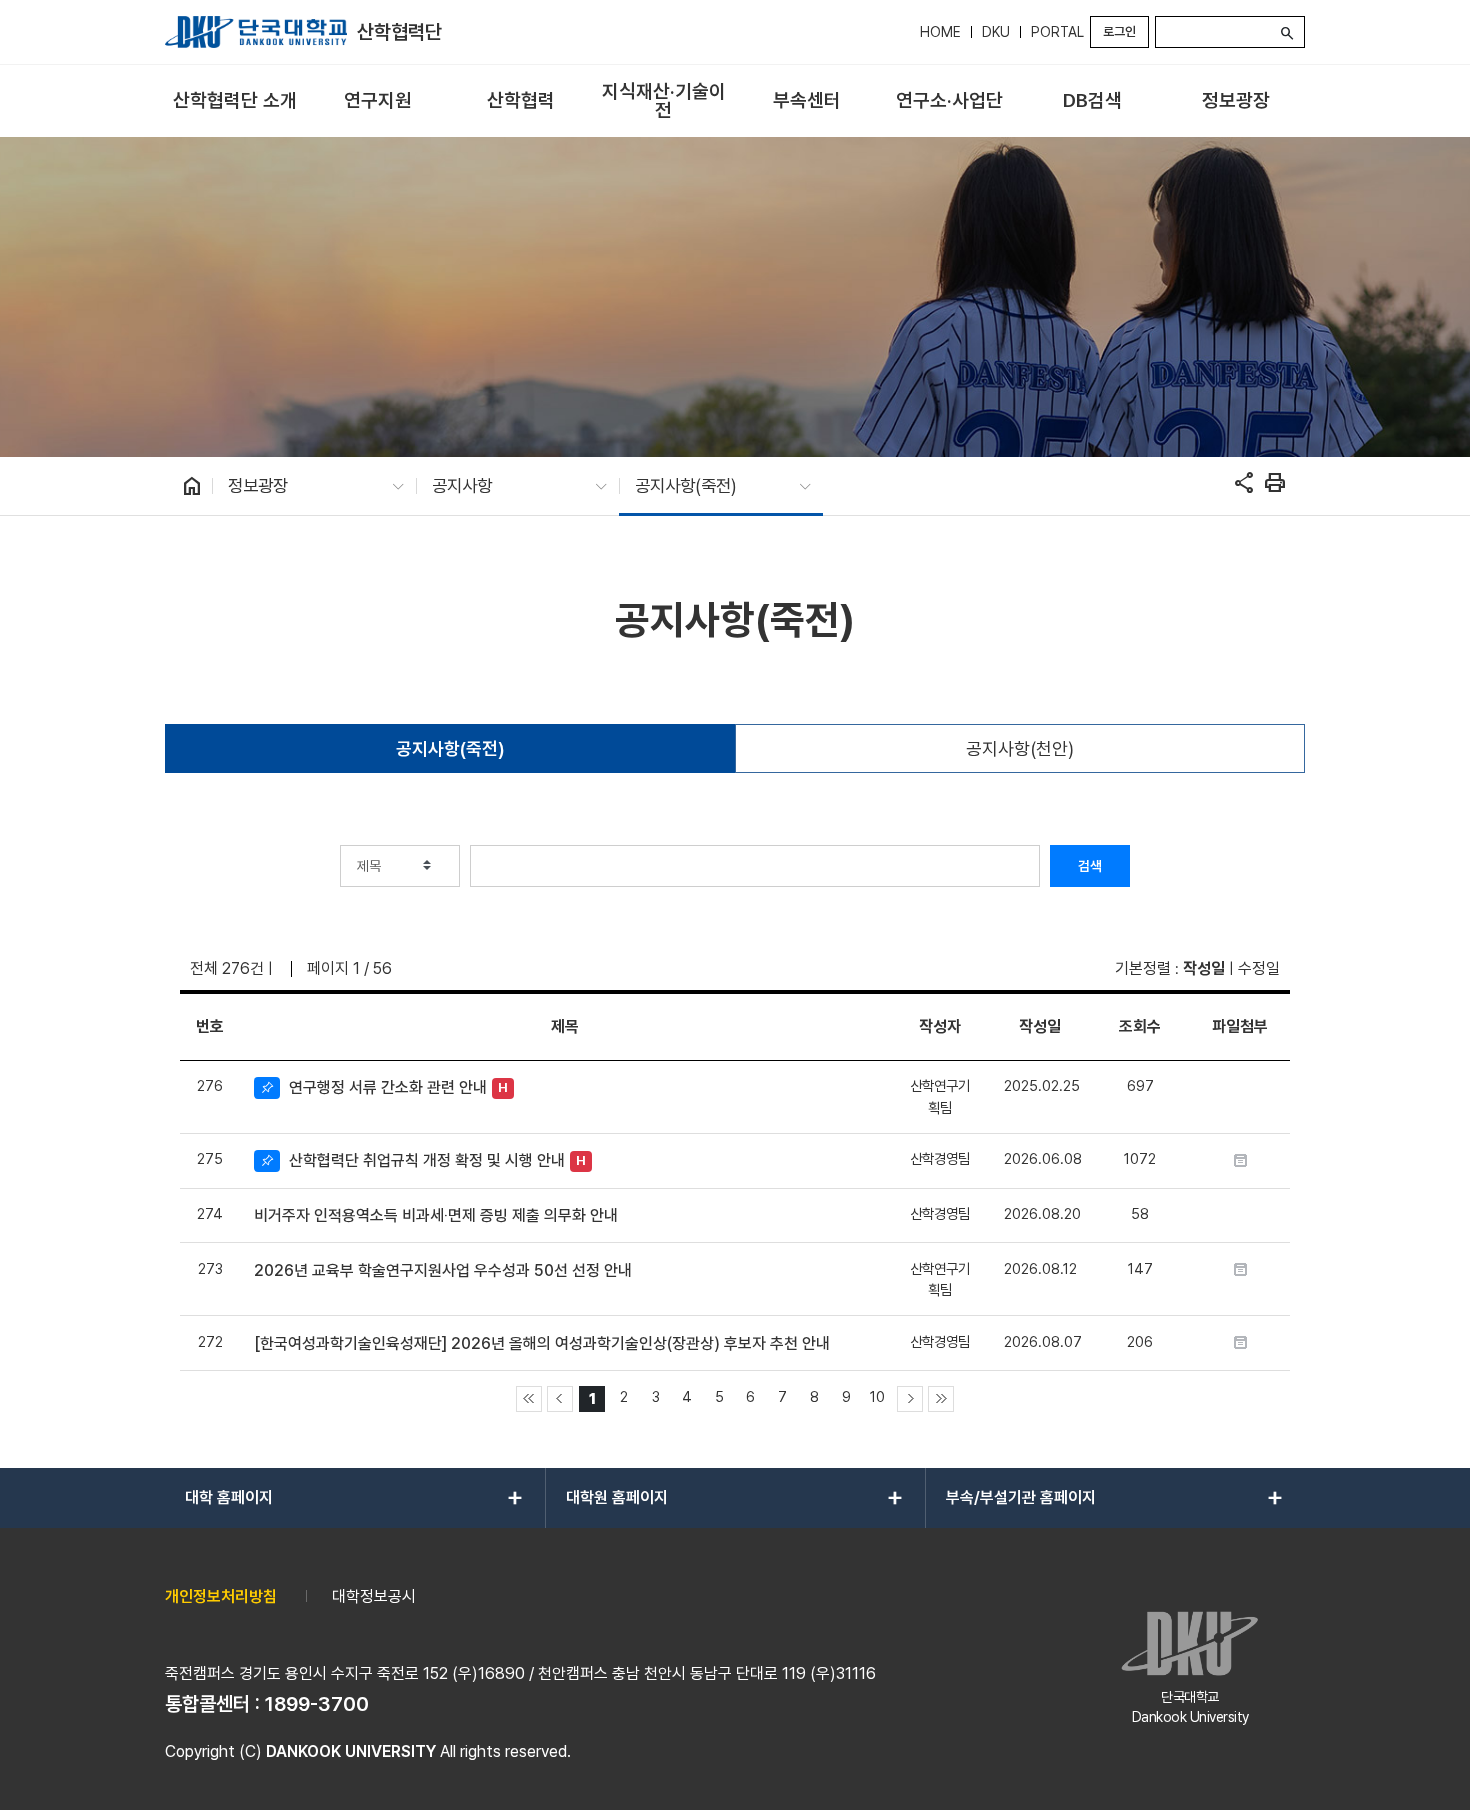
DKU (996, 32)
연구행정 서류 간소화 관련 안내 (388, 1087)
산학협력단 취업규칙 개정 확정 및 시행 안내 (427, 1160)
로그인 (1119, 31)
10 (877, 1396)
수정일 (1259, 968)
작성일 (1204, 968)
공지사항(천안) (1020, 748)
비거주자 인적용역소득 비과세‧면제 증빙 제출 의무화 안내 (436, 1215)
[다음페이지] (910, 1399)
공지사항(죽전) (450, 748)
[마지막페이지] (941, 1399)
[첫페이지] (529, 1399)
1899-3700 (317, 1704)
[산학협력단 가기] (256, 32)
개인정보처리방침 (221, 1596)
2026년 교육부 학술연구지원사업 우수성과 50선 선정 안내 (443, 1270)
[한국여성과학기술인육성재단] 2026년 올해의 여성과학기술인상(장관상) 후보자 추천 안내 (542, 1343)
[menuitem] (234, 101)
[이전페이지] (560, 1399)
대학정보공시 (374, 1596)
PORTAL (1057, 32)
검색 (1090, 866)
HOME (940, 32)
